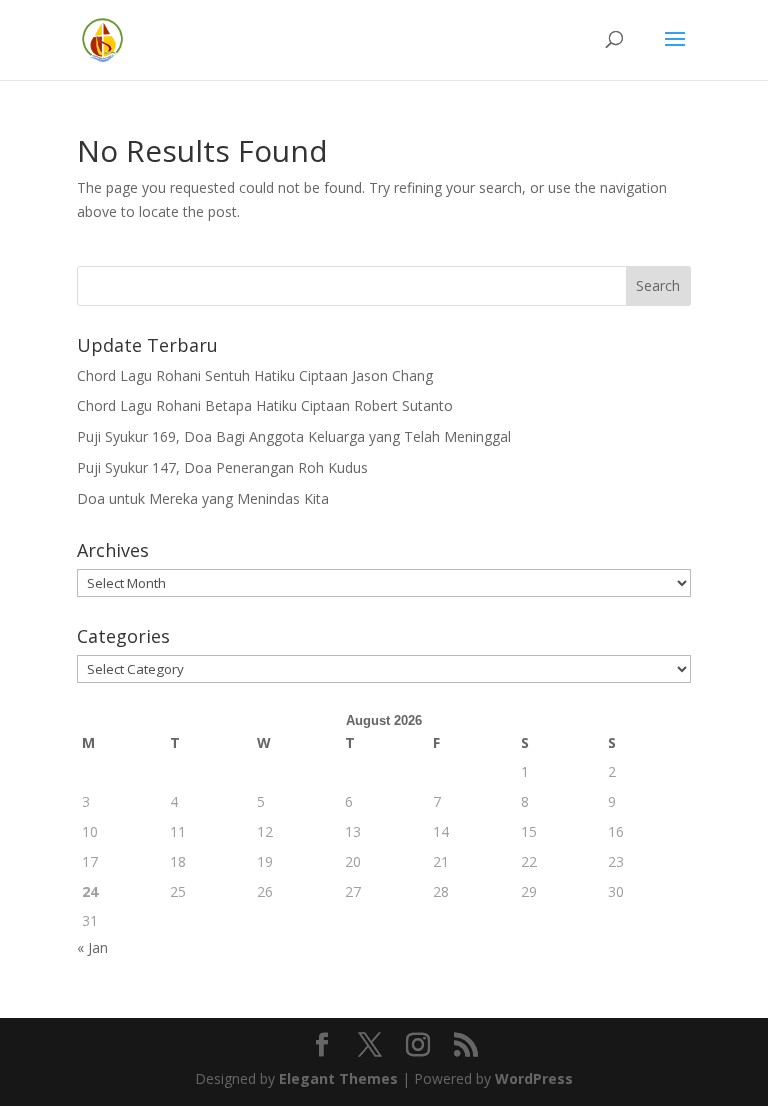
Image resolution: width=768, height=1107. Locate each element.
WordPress (534, 1078)
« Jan (92, 947)
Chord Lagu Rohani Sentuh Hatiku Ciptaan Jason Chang (255, 375)
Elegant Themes (338, 1078)
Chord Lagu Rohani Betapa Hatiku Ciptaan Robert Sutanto (265, 405)
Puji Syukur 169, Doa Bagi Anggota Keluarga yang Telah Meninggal (294, 436)
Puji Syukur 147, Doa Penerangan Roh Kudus (222, 467)
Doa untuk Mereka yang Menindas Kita (203, 498)
